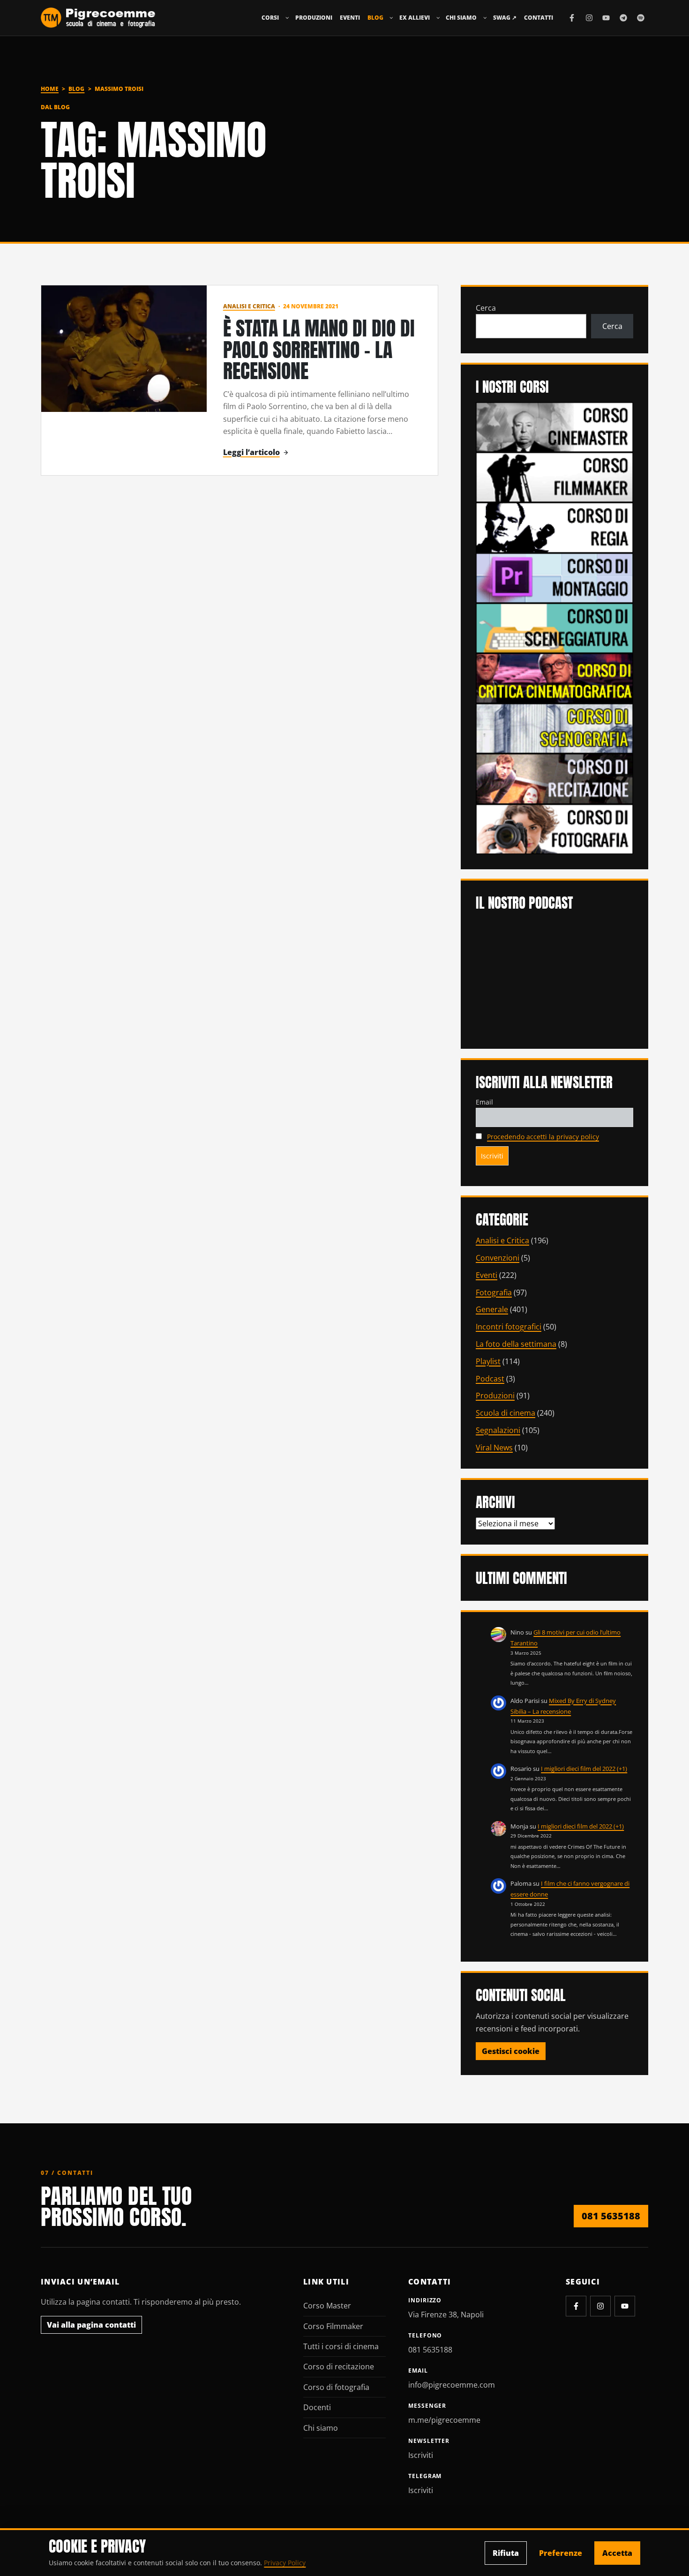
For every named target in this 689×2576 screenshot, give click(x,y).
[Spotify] (641, 18)
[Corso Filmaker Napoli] (554, 477)
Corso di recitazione (339, 2367)
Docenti (317, 2407)
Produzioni (314, 18)
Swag (505, 18)
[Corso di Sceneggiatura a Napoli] (554, 627)
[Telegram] (623, 18)
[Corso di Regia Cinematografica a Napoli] (554, 527)
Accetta (617, 2553)
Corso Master (327, 2306)
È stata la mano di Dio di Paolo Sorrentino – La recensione (319, 350)
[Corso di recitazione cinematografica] (554, 778)
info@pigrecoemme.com (452, 2385)
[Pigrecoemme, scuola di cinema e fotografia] (98, 18)
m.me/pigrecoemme (444, 2420)
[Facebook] (572, 18)
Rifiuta (506, 2553)
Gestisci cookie (511, 2051)
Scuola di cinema (506, 1413)
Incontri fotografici (509, 1327)
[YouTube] (606, 18)
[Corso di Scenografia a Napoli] (554, 728)
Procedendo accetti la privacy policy (543, 1137)
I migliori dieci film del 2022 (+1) (584, 1769)
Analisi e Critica (249, 306)
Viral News (494, 1448)
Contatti (539, 18)
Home (50, 89)
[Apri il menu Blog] (391, 18)
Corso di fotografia (336, 2387)
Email (484, 1102)
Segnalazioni (498, 1430)
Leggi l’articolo (251, 452)
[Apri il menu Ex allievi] (438, 18)
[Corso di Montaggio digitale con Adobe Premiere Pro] (554, 577)
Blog (375, 18)
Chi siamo (461, 18)
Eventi (350, 18)
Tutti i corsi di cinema (341, 2346)
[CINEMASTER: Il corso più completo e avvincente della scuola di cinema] (554, 426)
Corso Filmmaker (333, 2326)
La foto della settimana (516, 1344)
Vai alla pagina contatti (91, 2325)
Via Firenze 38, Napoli (446, 2315)
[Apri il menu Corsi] (287, 18)
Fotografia (494, 1292)
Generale (492, 1309)
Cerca (486, 308)
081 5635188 (611, 2216)
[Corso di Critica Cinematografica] (554, 678)
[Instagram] (589, 18)
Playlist (488, 1361)
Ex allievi (415, 18)
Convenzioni (498, 1258)
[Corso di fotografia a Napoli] (554, 828)
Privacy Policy (285, 2563)
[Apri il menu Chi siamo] (485, 18)
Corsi (270, 18)
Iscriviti (421, 2455)
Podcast (490, 1379)
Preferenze (561, 2553)
